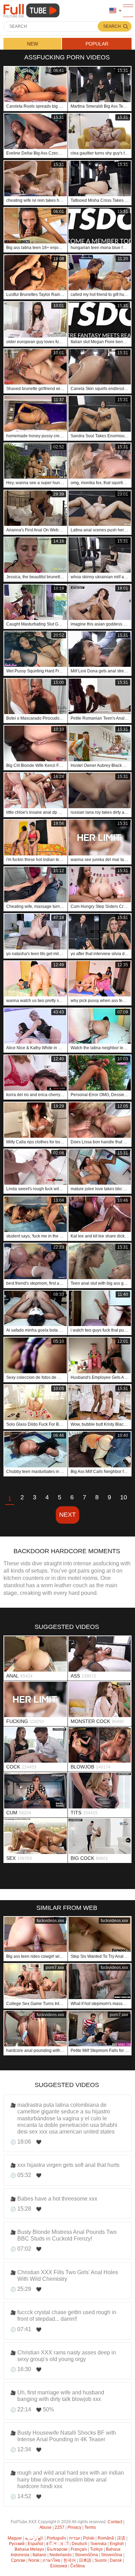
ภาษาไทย (51, 2560)
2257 (60, 2527)
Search (112, 26)
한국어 (70, 2560)
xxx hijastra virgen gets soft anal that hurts (68, 2165)
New (33, 44)
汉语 (121, 2538)
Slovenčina (112, 2555)
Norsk (34, 2560)
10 (124, 1497)
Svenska (98, 2544)
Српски (18, 2560)
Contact (115, 2522)
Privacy (74, 2527)
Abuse (46, 2527)
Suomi (101, 2560)
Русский (17, 2544)
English (117, 2544)
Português (56, 2538)
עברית (75, 2538)
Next (67, 1515)
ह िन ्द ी (57, 2544)
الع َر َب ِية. (34, 2538)
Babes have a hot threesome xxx (57, 2199)
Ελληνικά (59, 2566)
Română (106, 2538)
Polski (89, 2538)
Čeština (78, 2566)
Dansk (116, 2560)
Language (115, 11)
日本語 (85, 2560)
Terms (90, 2527)
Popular (97, 44)
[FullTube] (33, 11)
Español (35, 2544)
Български (57, 2549)
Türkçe (96, 2549)
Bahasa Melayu (29, 2549)
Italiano (39, 2555)
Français (79, 2549)
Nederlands (61, 2555)
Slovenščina (86, 2555)
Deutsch (79, 2544)
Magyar (15, 2538)
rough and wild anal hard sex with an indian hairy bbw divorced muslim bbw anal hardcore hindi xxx (71, 2479)
